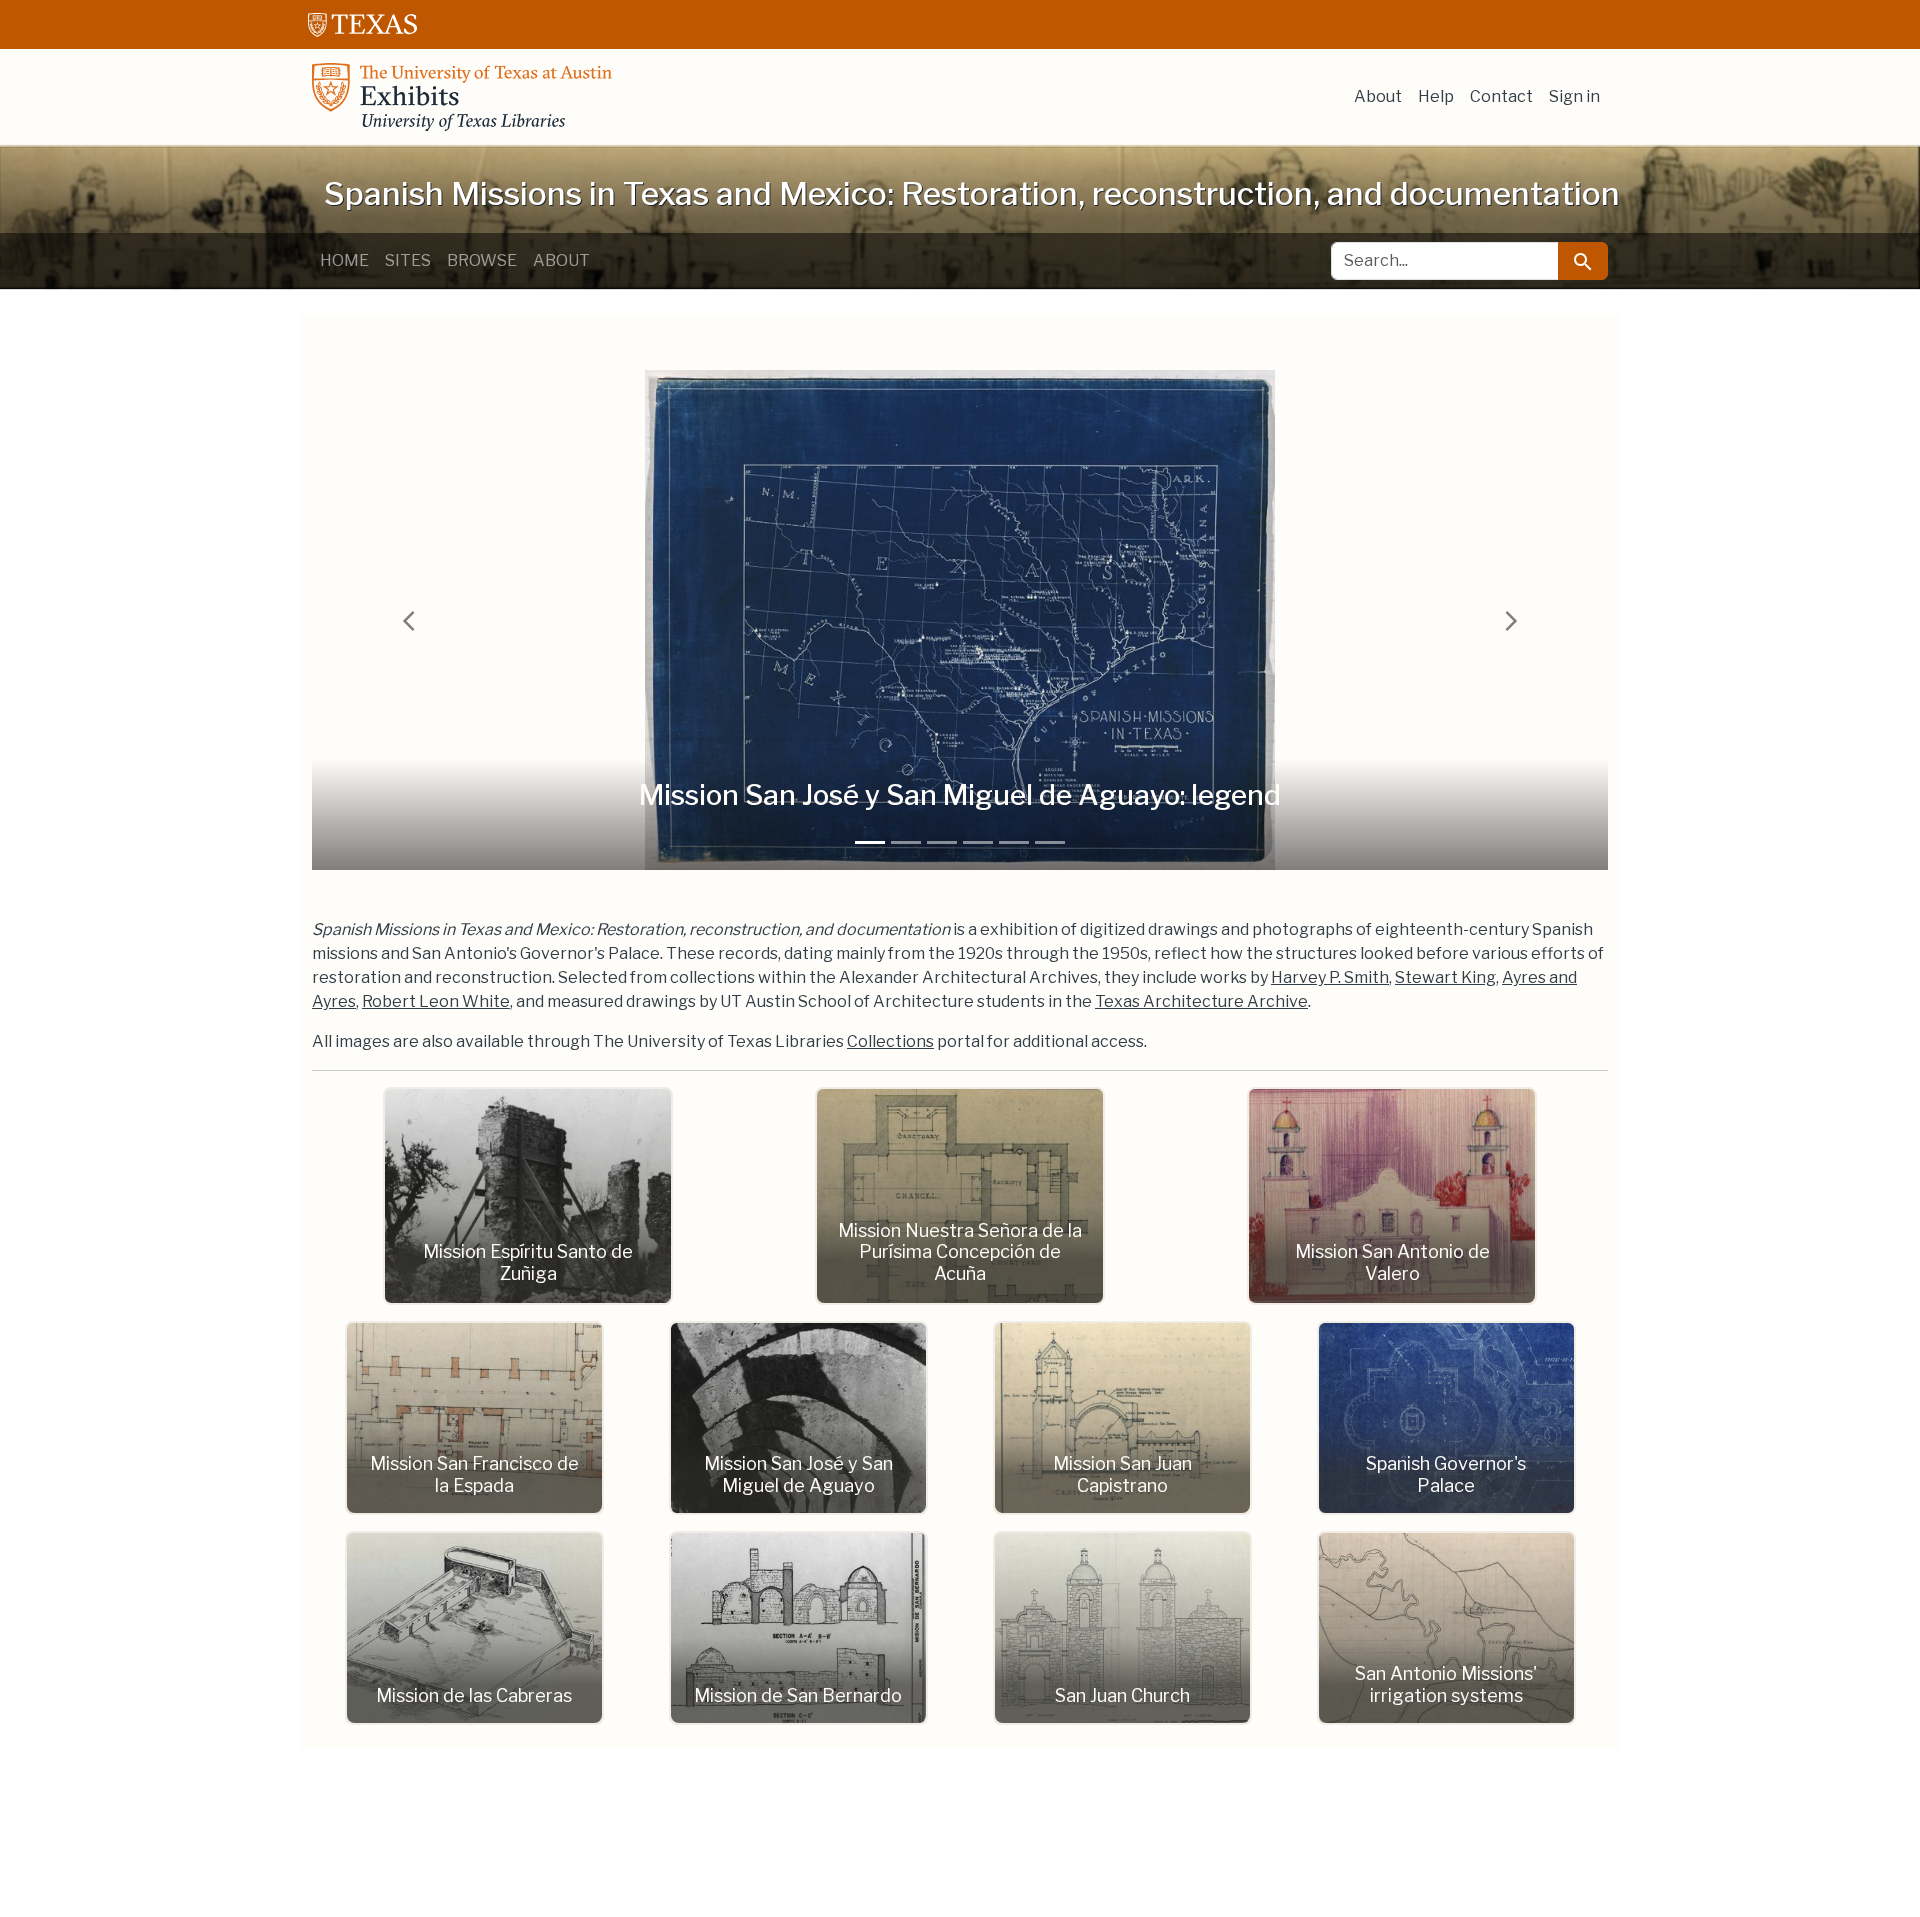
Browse (482, 260)
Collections (890, 1041)
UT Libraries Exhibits (462, 97)
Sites (408, 260)
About (1378, 96)
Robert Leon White (436, 1001)
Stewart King (1445, 977)
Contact (1501, 96)
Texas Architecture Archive (1201, 1001)
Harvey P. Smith (1330, 977)
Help (1436, 96)
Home (344, 260)
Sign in (1574, 96)
